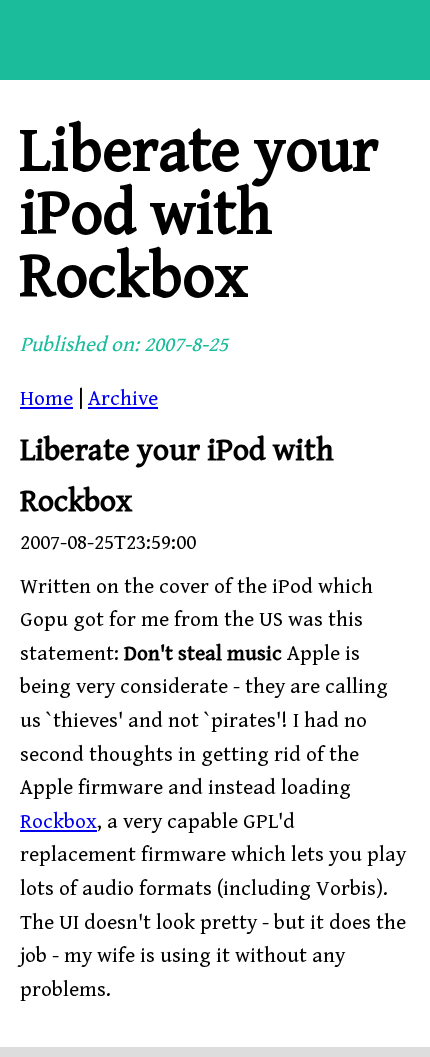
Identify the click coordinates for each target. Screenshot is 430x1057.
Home (46, 399)
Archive (123, 399)
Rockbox (58, 822)
